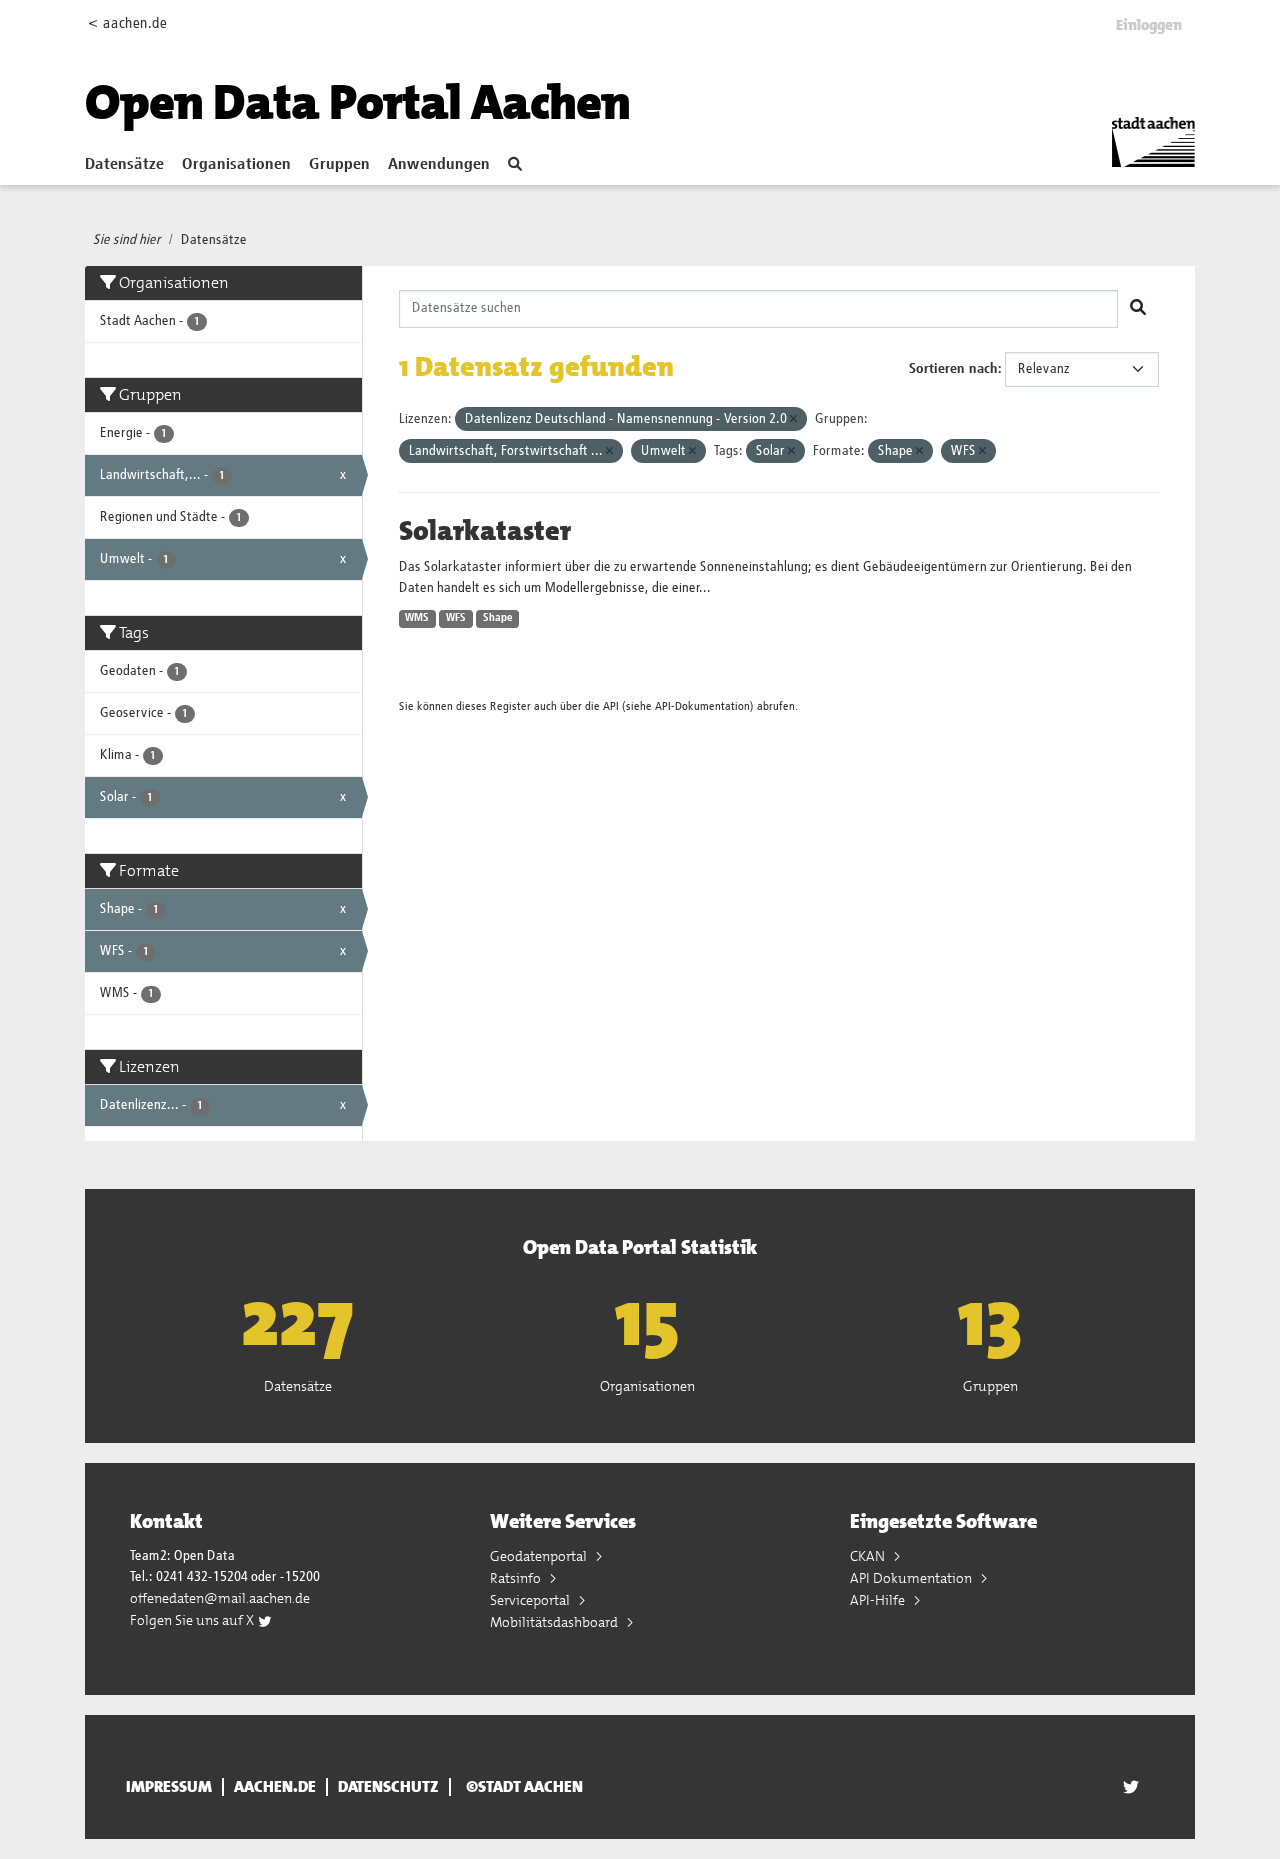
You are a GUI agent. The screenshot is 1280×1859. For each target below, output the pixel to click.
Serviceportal (531, 1600)
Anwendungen (439, 165)
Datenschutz (388, 1787)
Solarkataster (485, 531)
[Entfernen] (793, 419)
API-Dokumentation (702, 706)
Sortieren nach (953, 369)
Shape (498, 618)
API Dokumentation (912, 1578)
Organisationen (236, 165)
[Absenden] (1138, 309)
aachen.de (275, 1787)
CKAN (869, 1556)
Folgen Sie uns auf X (193, 1620)
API (611, 706)
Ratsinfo (517, 1578)
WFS (456, 618)
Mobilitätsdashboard (555, 1622)
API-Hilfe (879, 1600)
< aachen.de (127, 23)
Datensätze (124, 165)
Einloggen (1149, 25)
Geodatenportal (540, 1556)
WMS (417, 618)
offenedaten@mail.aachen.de (220, 1598)
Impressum (169, 1787)
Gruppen (339, 165)
